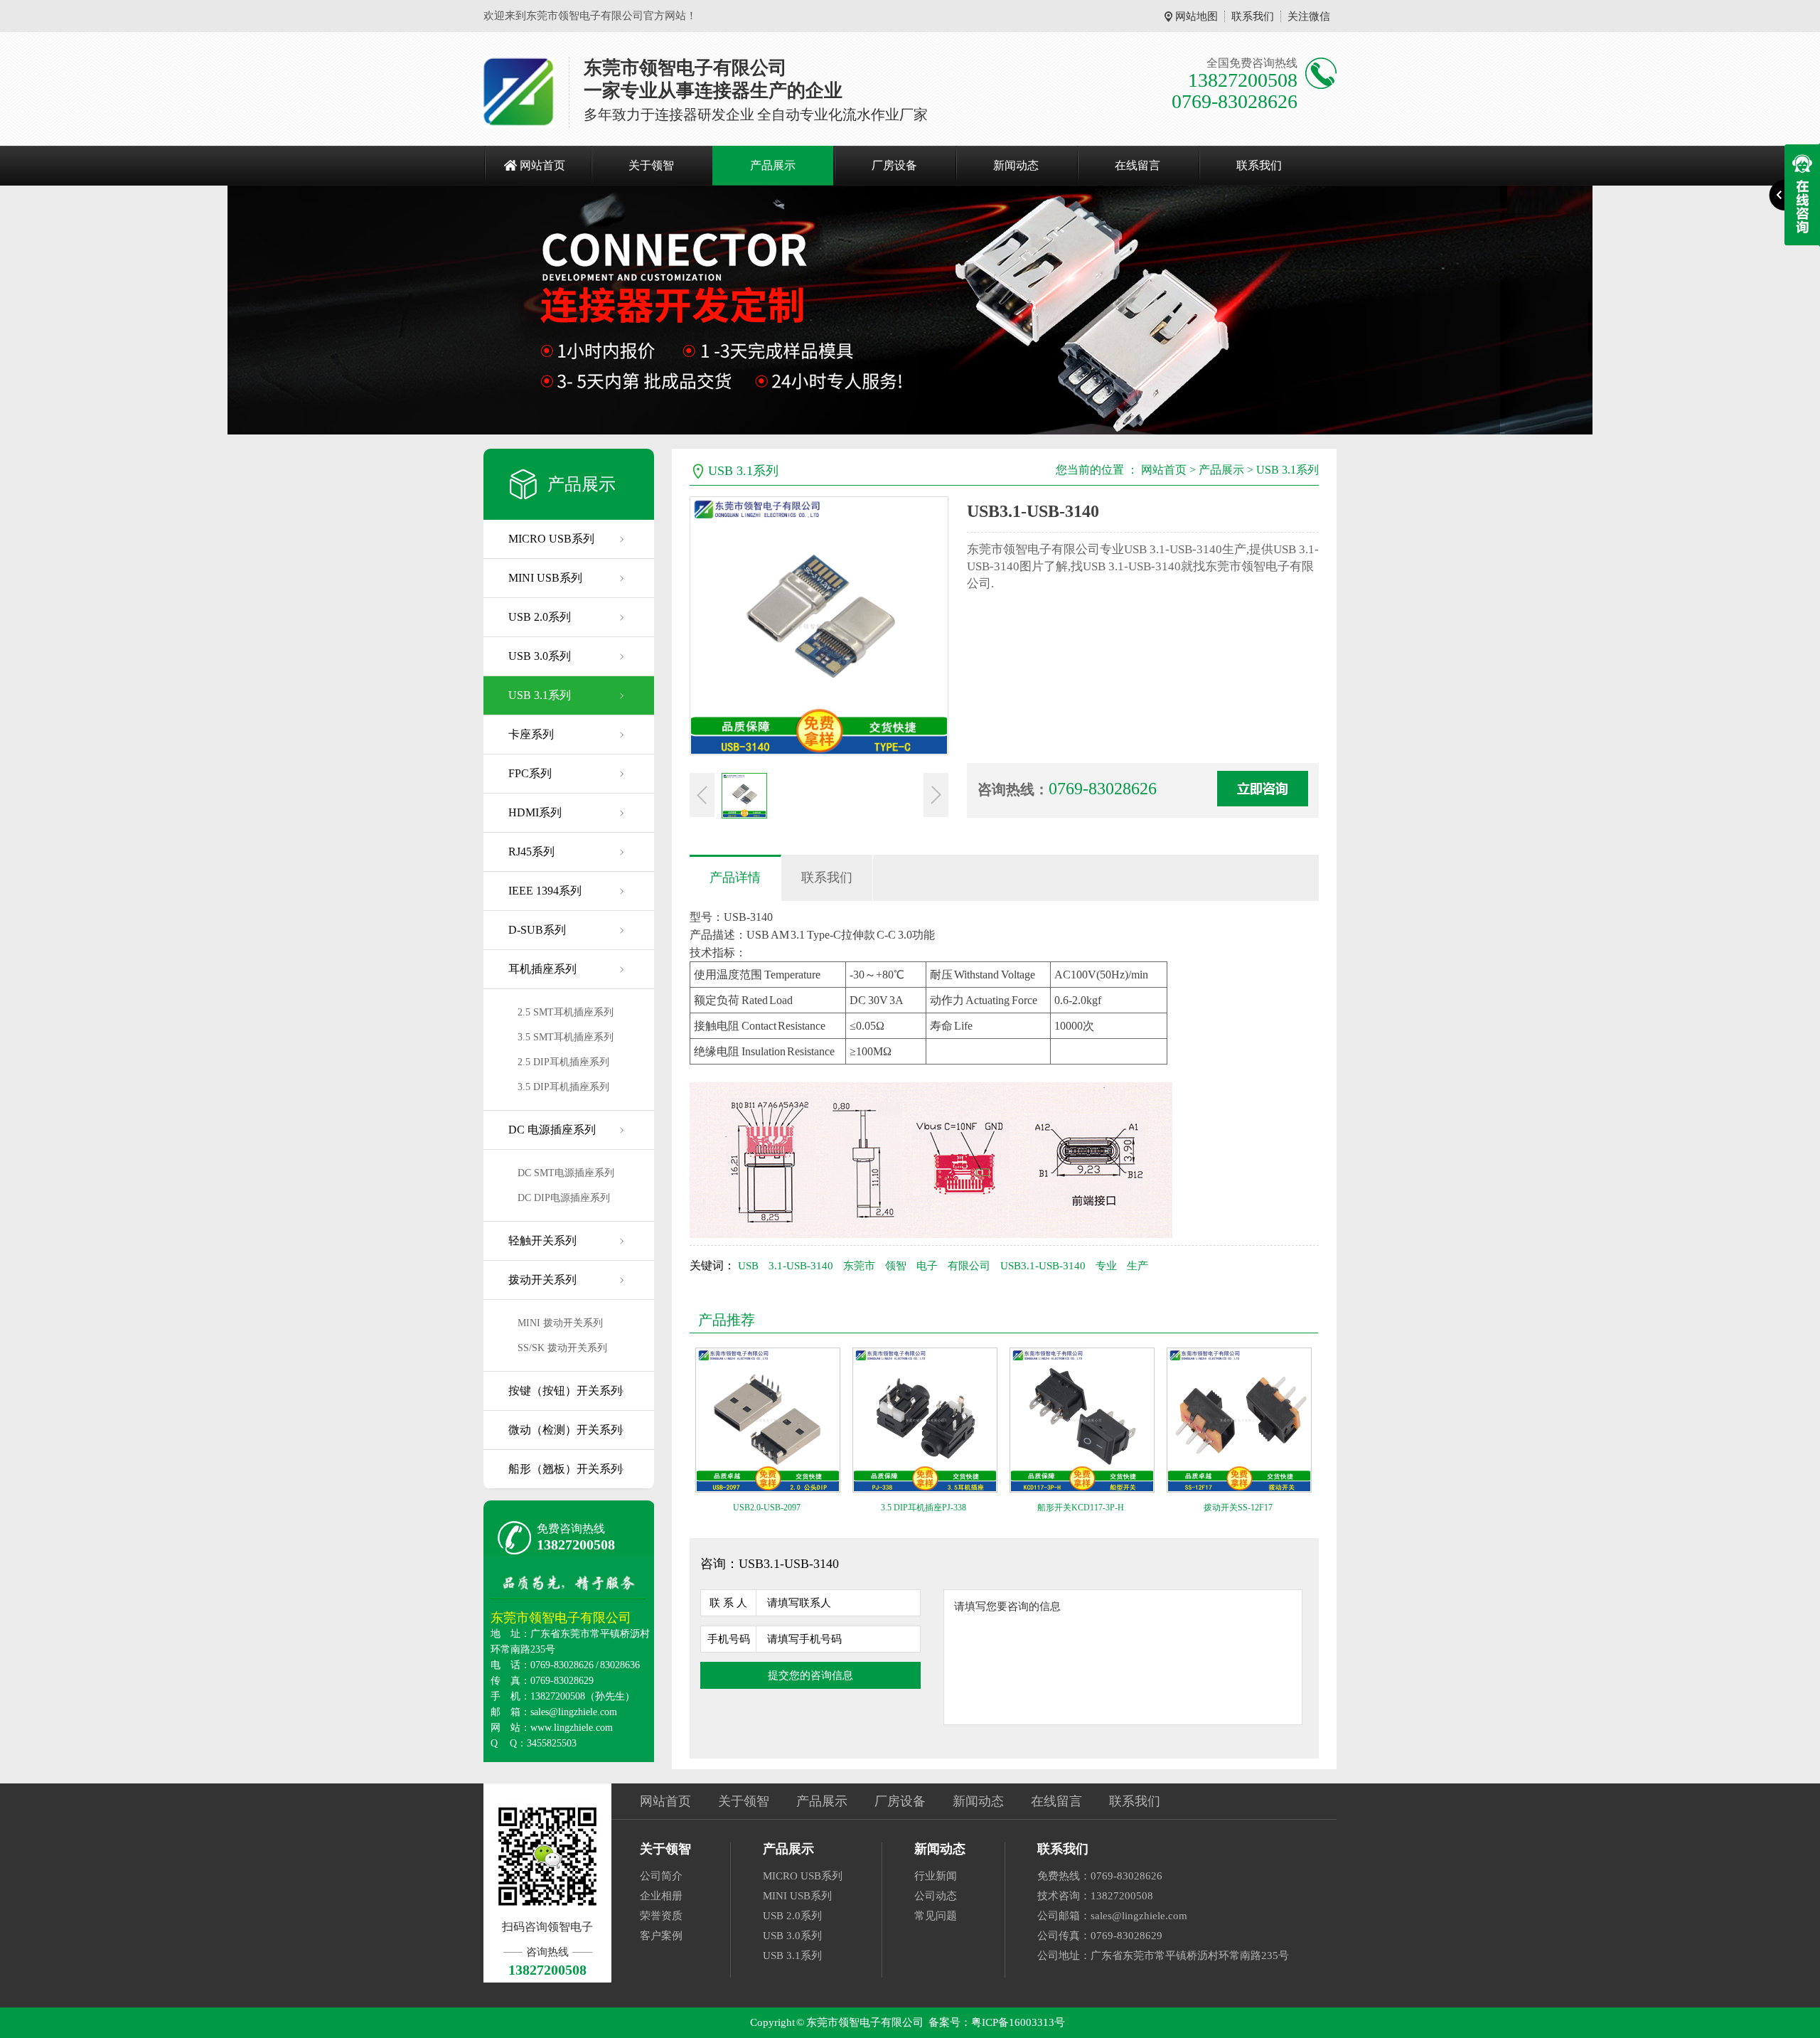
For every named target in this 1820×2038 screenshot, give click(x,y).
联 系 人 (728, 1603)
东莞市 (859, 1266)
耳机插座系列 (542, 969)
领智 (896, 1266)
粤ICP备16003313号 (1018, 2022)
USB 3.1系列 (540, 695)
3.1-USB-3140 (801, 1266)
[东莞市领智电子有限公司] (519, 92)
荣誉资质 (661, 1916)
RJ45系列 (531, 852)
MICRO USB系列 (551, 539)
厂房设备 (894, 165)
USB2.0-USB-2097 (767, 1508)
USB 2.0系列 (540, 617)
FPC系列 (530, 773)
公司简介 (661, 1876)
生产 (1137, 1266)
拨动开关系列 (542, 1280)
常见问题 (936, 1916)
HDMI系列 (535, 812)
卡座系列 (531, 734)
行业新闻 (936, 1876)
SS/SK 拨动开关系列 (562, 1348)
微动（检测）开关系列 (565, 1430)
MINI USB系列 (545, 578)
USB (748, 1266)
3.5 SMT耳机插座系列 (566, 1037)
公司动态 (936, 1896)
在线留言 (1137, 165)
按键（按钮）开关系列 (565, 1391)
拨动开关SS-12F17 (1238, 1508)
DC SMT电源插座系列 (566, 1173)
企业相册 (661, 1896)
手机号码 (729, 1639)
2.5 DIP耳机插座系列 (563, 1062)
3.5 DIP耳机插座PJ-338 (924, 1508)
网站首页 (542, 165)
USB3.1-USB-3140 (1043, 1266)
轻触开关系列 (542, 1241)
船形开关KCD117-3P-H (1081, 1508)
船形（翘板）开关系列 (565, 1469)
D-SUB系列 (537, 930)
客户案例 (661, 1936)
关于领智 (651, 165)
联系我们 (1253, 16)
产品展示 (773, 165)
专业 (1106, 1266)
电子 (927, 1266)
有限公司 (969, 1266)
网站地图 (1197, 16)
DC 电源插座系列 (552, 1130)
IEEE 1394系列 (545, 891)
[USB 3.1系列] (910, 310)
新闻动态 (1016, 165)
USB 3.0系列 (540, 656)
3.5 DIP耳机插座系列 (563, 1087)
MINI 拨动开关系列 (560, 1323)
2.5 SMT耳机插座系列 (566, 1012)
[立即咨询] (1263, 789)
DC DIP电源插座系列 (564, 1198)
